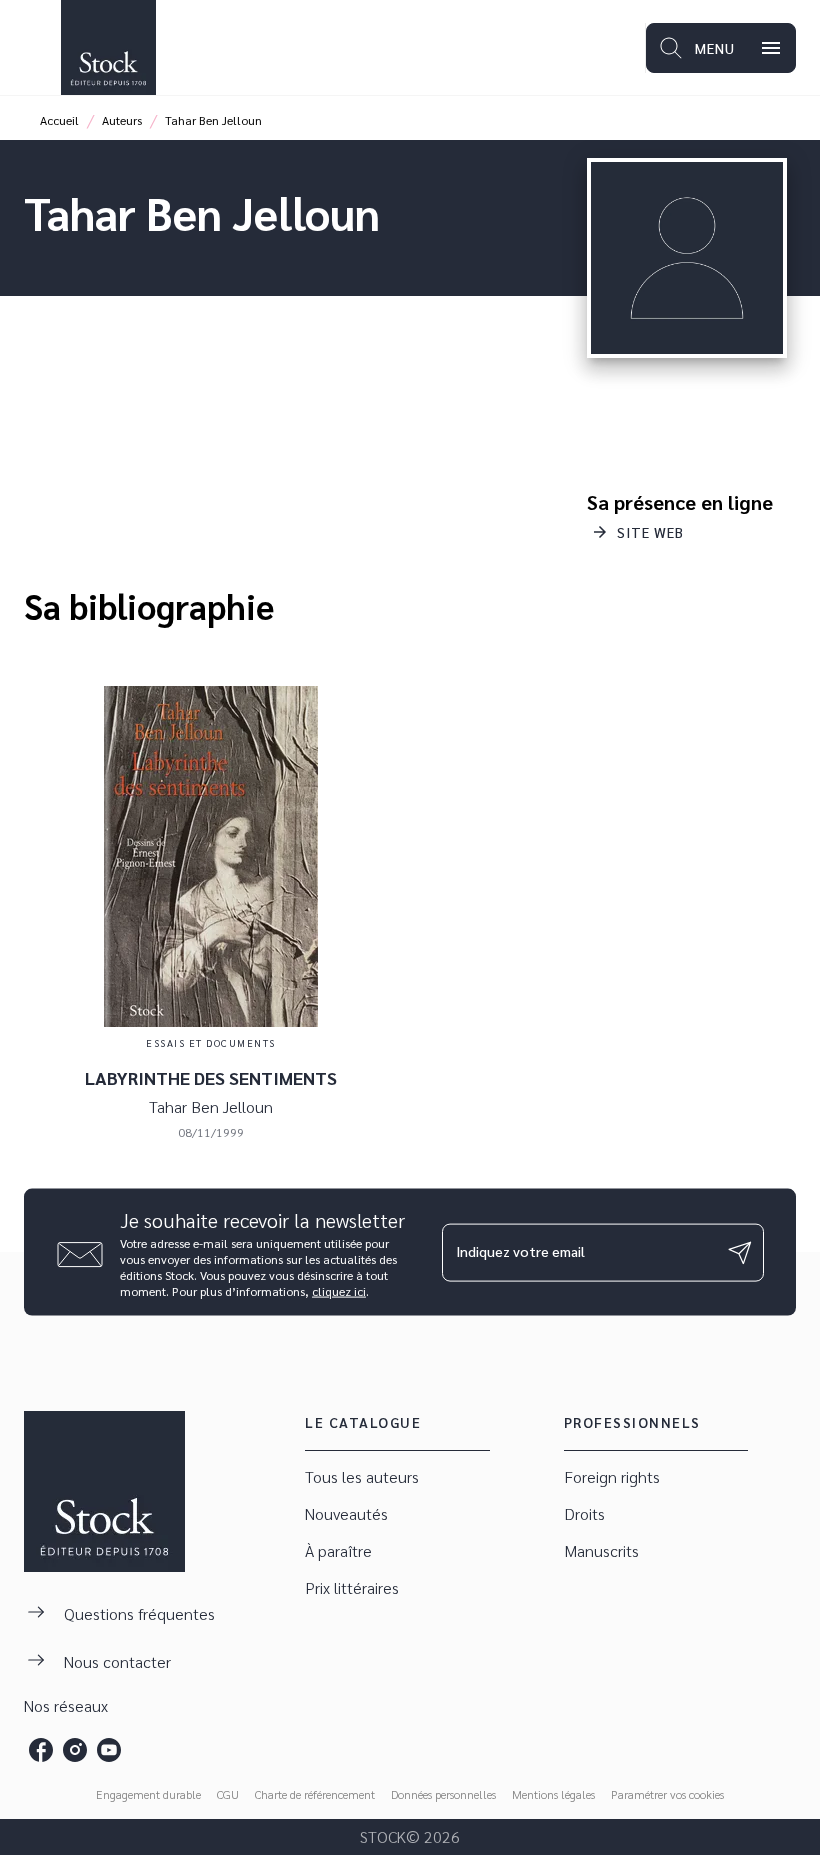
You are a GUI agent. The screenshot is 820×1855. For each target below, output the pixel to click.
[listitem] (41, 1750)
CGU (228, 1794)
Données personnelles (443, 1794)
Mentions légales (553, 1794)
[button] (639, 532)
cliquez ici (339, 1291)
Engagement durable (148, 1794)
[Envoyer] (740, 1252)
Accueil (59, 120)
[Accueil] (108, 47)
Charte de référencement (315, 1794)
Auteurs (122, 120)
